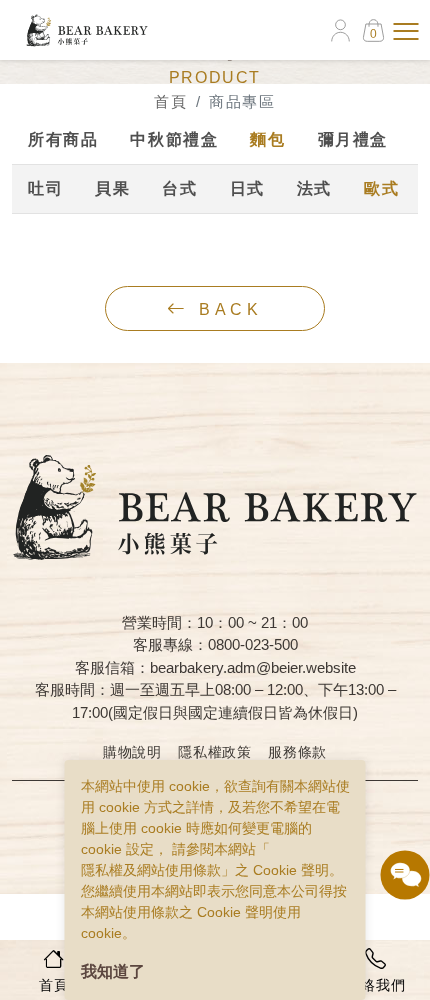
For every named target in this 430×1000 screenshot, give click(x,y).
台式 (179, 188)
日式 (247, 188)
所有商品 (63, 139)
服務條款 (297, 752)
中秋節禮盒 (174, 139)
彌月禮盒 (353, 139)
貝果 (112, 188)
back (226, 309)
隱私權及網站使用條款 (151, 870)
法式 (314, 188)
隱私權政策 (215, 752)
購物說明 (132, 752)
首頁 (170, 101)
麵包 (267, 139)
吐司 (45, 188)
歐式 (381, 188)
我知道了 (113, 971)
